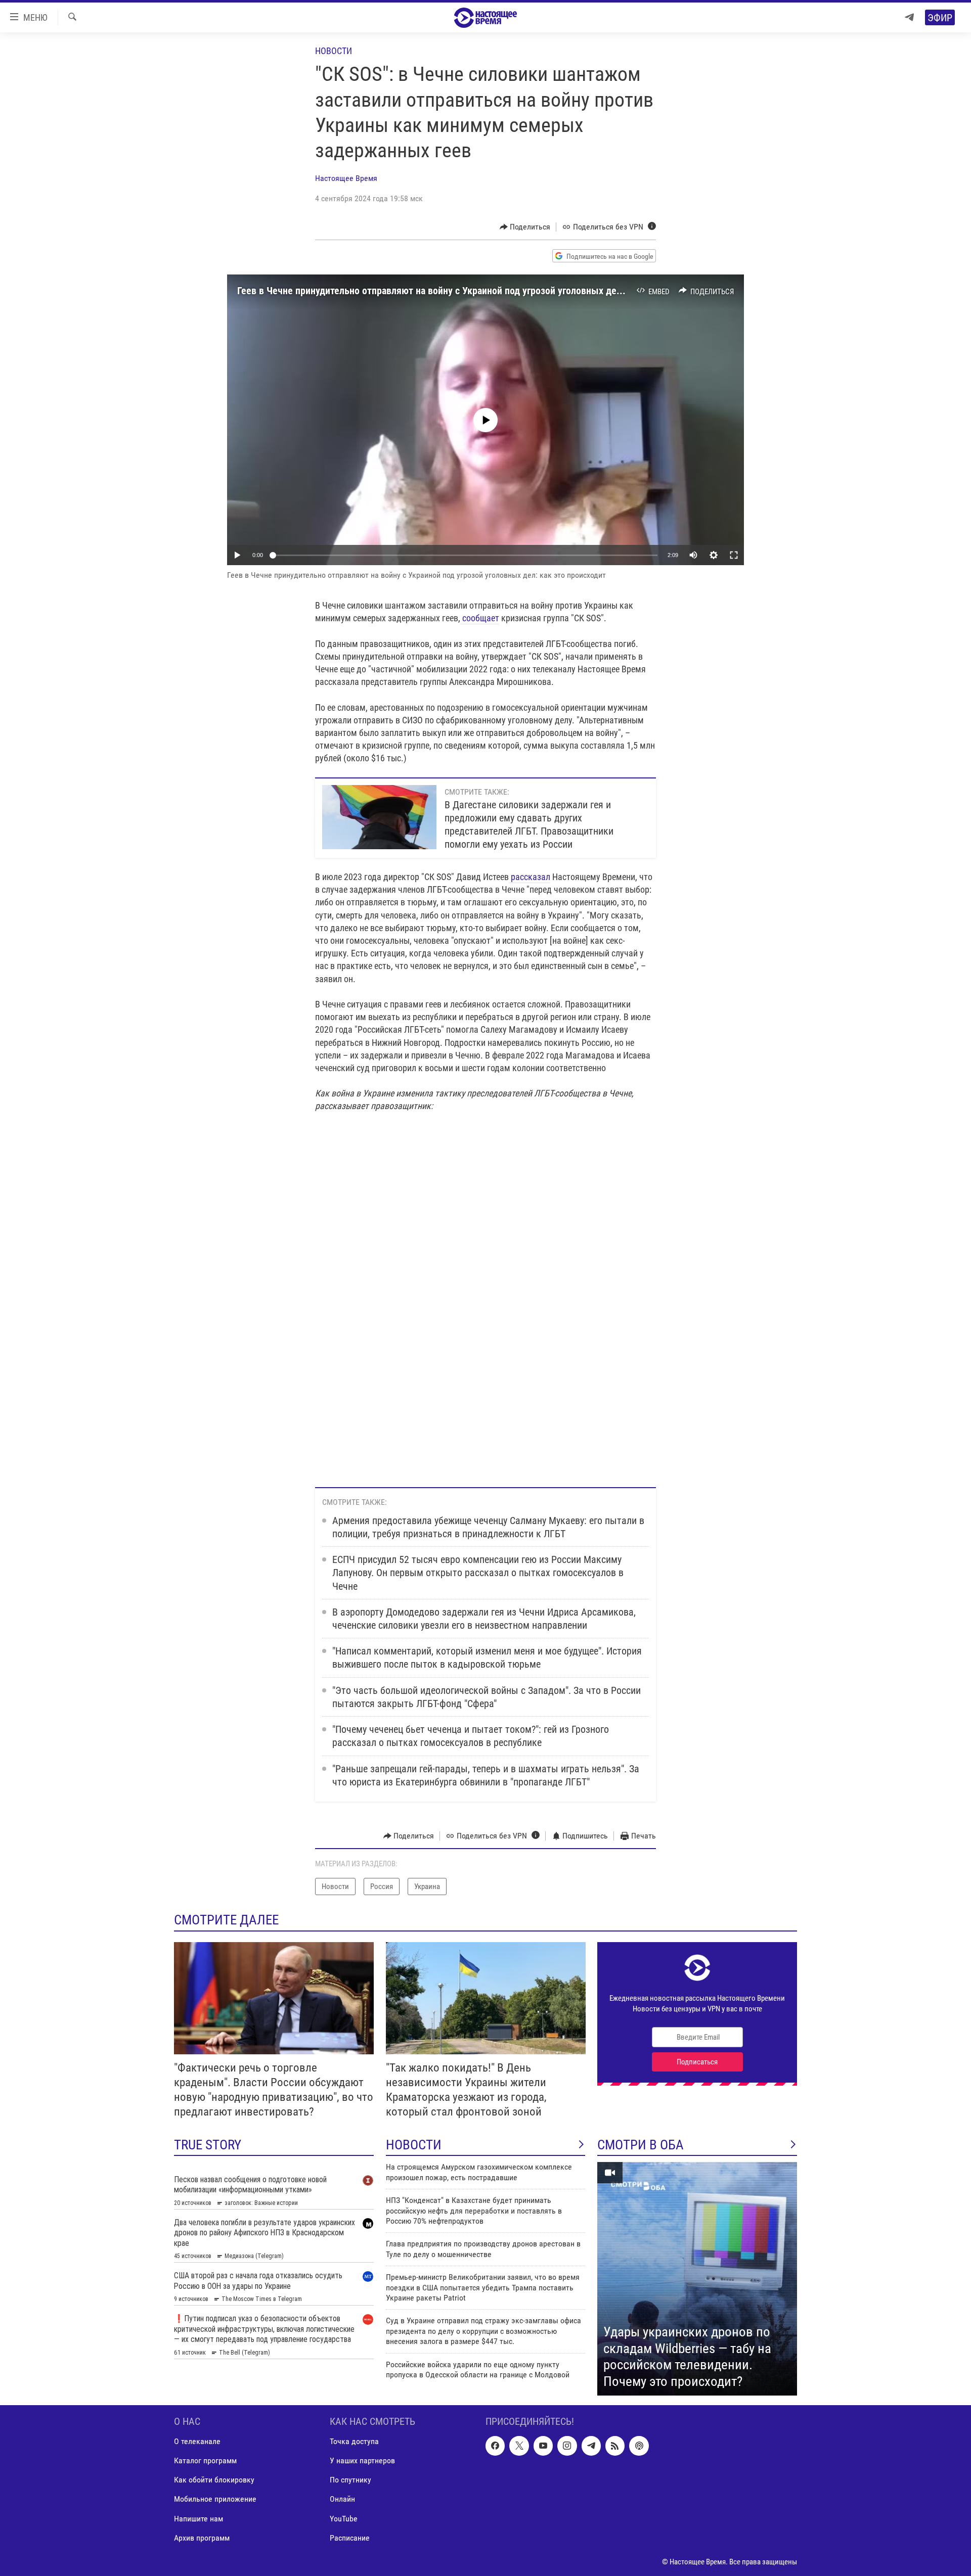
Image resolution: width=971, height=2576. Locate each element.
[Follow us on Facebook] (495, 2446)
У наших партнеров (362, 2461)
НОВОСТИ (414, 2145)
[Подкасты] (639, 2446)
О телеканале (197, 2442)
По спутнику (350, 2480)
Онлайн (342, 2499)
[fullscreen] (734, 555)
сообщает (480, 618)
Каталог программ (205, 2461)
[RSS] (615, 2446)
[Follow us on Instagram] (567, 2446)
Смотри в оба (641, 2145)
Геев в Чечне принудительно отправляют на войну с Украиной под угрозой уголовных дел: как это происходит (473, 291)
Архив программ (202, 2538)
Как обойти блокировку (214, 2480)
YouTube (344, 2519)
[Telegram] (909, 17)
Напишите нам (198, 2519)
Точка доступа (354, 2442)
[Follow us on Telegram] (591, 2446)
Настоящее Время (346, 178)
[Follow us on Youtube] (543, 2446)
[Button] (525, 227)
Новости (334, 51)
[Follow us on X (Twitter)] (519, 2446)
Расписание (350, 2538)
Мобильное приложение (215, 2499)
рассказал (529, 877)
